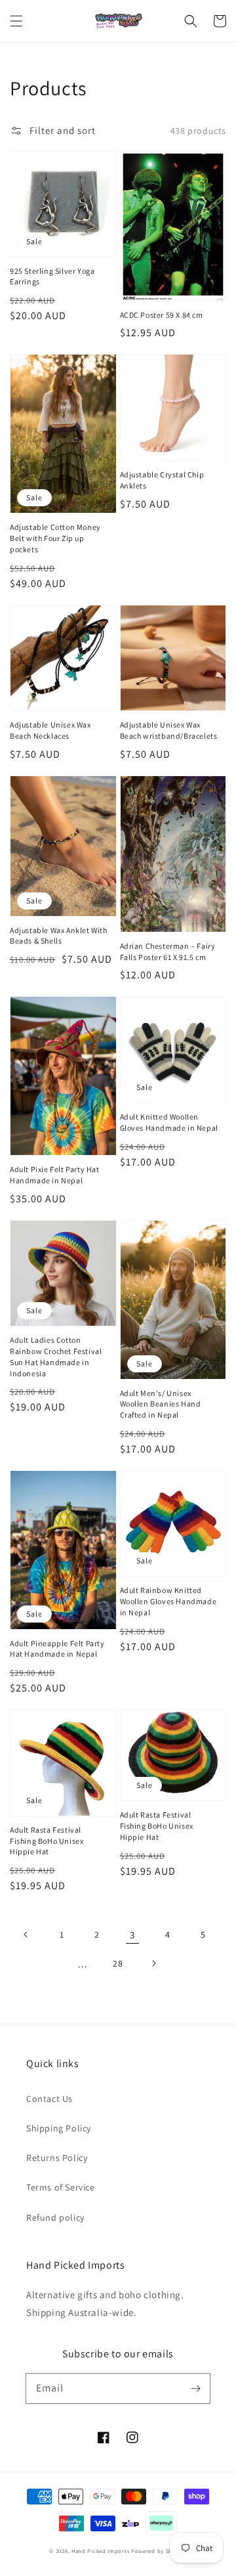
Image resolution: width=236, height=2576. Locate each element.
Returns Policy (57, 2158)
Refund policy (55, 2217)
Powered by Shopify (159, 2551)
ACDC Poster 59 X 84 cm (162, 315)
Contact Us (49, 2099)
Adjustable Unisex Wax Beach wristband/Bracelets (169, 730)
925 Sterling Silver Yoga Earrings (52, 276)
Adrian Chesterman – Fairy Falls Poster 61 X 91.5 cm (168, 951)
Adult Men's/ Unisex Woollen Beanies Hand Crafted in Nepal (161, 1404)
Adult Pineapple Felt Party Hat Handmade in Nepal (57, 1649)
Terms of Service (61, 2187)
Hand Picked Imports (100, 2551)
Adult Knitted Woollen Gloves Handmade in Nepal (169, 1122)
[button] (16, 21)
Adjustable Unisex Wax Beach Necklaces (50, 730)
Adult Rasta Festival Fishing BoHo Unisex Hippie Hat (47, 1841)
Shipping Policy (59, 2128)
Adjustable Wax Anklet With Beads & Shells (59, 936)
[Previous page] (26, 1934)
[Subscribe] (195, 2388)
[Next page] (153, 1963)
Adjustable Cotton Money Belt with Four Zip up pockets (55, 538)
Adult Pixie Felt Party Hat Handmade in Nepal (55, 1175)
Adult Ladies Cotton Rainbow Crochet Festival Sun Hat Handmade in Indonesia (56, 1356)
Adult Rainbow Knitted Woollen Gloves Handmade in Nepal (168, 1601)
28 (118, 1963)
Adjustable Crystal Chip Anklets (162, 480)
